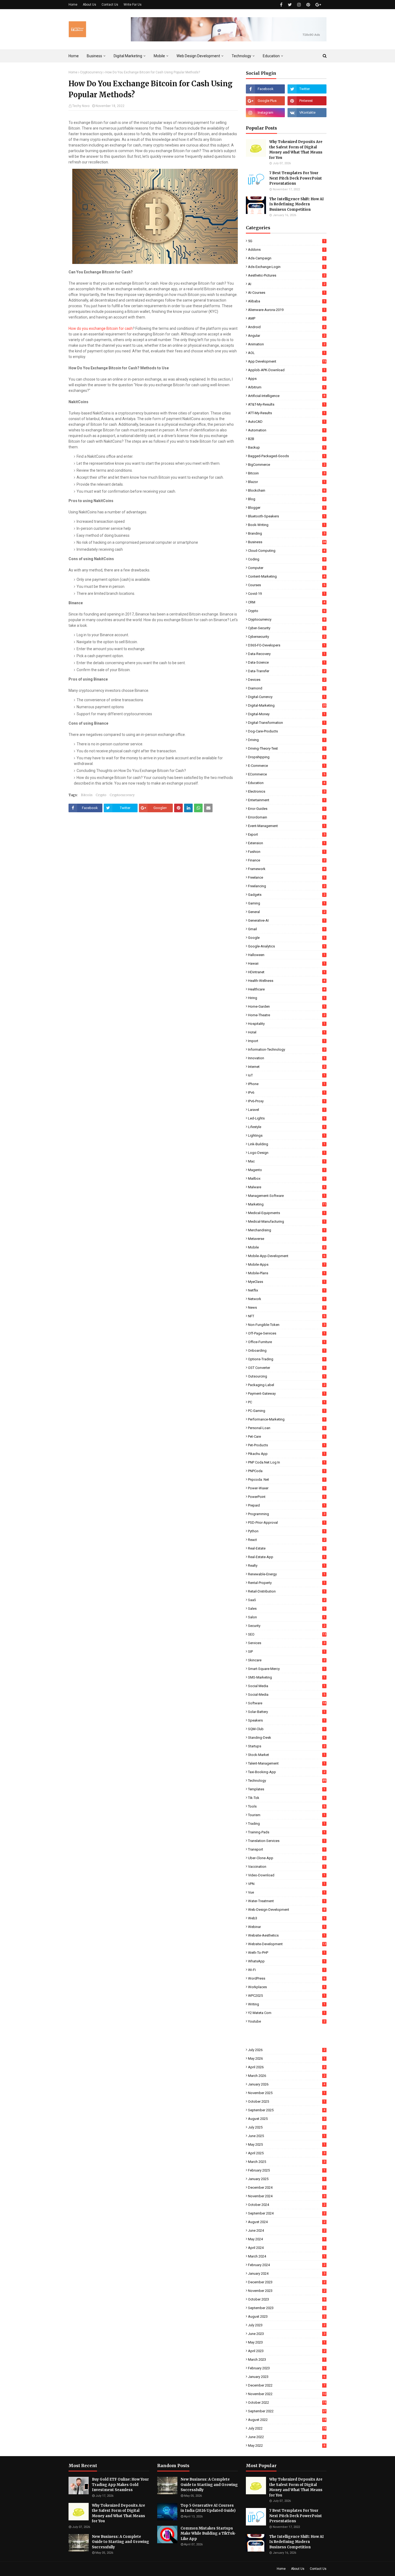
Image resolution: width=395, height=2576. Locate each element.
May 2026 (287, 2058)
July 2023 (287, 2325)
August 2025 (287, 2119)
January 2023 (287, 2377)
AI (287, 284)
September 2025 (287, 2110)
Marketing (287, 1204)
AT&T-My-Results (287, 404)
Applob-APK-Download (287, 370)
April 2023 (287, 2351)
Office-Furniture (287, 1342)
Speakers (287, 1720)
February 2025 (287, 2170)
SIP (287, 1652)
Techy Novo (81, 106)
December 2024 (287, 2187)
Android (287, 327)
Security (287, 1626)
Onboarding (287, 1350)
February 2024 (287, 2265)
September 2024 (287, 2213)
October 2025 (287, 2101)
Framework (287, 869)
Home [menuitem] (74, 56)
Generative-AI (287, 920)
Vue (287, 1892)
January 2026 (287, 2084)
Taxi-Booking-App (287, 1772)
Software (287, 1703)
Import (287, 1041)
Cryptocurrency (91, 72)
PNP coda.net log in (287, 1462)
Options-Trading (287, 1359)
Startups (287, 1746)
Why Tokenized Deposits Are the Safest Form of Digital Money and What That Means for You (296, 150)
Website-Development (287, 1944)
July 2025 (287, 2127)
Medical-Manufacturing (287, 1221)
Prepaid (287, 1505)
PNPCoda (287, 1471)
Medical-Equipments (287, 1213)
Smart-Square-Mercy (287, 1669)
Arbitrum (287, 387)
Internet (287, 1067)
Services (287, 1643)
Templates (287, 1789)
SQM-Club (287, 1729)
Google (287, 938)
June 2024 (287, 2230)
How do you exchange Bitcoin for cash (101, 328)
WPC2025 (287, 1996)
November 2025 (287, 2093)
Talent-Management (287, 1763)
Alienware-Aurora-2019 (287, 310)
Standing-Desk (287, 1738)
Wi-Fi (287, 1970)
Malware (287, 1187)
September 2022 (287, 2411)
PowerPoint (287, 1497)
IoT (287, 1075)
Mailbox (287, 1178)
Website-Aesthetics (287, 1935)
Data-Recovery (287, 654)
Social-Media (287, 1695)
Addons (287, 250)
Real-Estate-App (287, 1557)
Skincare (287, 1660)
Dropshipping (287, 757)
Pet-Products (287, 1445)
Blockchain (287, 490)
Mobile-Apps (287, 1264)
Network (287, 1299)
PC (287, 1402)
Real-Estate (287, 1548)
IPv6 (287, 1092)
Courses (287, 585)
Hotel (287, 1032)
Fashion (287, 852)
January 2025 (287, 2179)
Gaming (287, 903)
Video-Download (287, 1875)
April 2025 (287, 2153)
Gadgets (287, 895)
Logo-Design (287, 1153)
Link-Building (287, 1144)
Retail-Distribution (287, 1591)
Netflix (287, 1290)
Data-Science (287, 662)
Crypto (101, 795)
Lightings (287, 1135)
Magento (287, 1170)
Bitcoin (87, 795)
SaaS (287, 1600)
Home (73, 5)
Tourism (287, 1815)
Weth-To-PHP (287, 1953)
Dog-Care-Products (287, 731)
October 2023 (287, 2299)
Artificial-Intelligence (287, 396)
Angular (287, 336)
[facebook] (281, 5)
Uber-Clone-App (287, 1858)
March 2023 (287, 2359)
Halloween (287, 955)
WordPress (287, 1978)
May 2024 (287, 2239)
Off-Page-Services (287, 1333)
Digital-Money (287, 714)
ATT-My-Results (287, 413)
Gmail (287, 929)
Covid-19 (287, 594)
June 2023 (287, 2334)
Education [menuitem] (271, 56)
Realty (287, 1566)
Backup (287, 447)
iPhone (287, 1084)
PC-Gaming (287, 1411)
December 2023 (287, 2282)
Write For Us (133, 5)
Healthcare (287, 989)
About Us (89, 5)
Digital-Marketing (287, 705)
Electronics (287, 791)
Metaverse (287, 1239)
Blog (287, 499)
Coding (287, 559)
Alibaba (287, 301)
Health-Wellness (287, 981)
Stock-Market (287, 1755)
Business (287, 542)
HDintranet (287, 972)
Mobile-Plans (287, 1273)
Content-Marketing (287, 576)
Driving (287, 740)
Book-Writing (287, 525)
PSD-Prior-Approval (287, 1523)
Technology (287, 1781)
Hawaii (287, 963)
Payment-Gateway (287, 1393)
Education (287, 783)
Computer (287, 568)
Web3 (287, 1918)
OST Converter (287, 1368)
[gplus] (318, 5)
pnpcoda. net (287, 1480)
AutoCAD (287, 422)
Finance (287, 860)
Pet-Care (287, 1437)
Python (287, 1531)
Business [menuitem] (94, 56)
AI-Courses (287, 293)
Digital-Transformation (287, 723)
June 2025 (287, 2136)
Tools (287, 1806)
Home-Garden (287, 1006)
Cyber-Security (287, 628)
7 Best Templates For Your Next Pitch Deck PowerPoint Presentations (296, 178)
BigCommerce (287, 465)
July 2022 (287, 2428)
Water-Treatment (287, 1901)
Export (287, 834)
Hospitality (287, 1024)
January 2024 (287, 2273)
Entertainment (287, 800)
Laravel (287, 1110)
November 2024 (287, 2196)
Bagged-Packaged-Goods (287, 456)
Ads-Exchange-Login (287, 267)
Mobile (287, 1247)
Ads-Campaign (287, 258)
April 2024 (287, 2248)
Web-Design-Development (287, 1910)
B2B (287, 439)
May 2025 (287, 2144)
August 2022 (287, 2420)
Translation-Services (287, 1841)
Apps (287, 379)
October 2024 (287, 2205)
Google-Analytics (287, 946)
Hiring (287, 998)
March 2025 (287, 2162)
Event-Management (287, 826)
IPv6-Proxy (287, 1101)
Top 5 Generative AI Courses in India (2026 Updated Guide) (208, 2508)
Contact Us (110, 5)
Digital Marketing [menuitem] (128, 56)
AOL (287, 353)
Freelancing (287, 886)
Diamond (287, 688)
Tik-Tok (287, 1798)
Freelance (287, 877)
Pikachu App (287, 1454)
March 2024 (287, 2256)
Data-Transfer (287, 671)
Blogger (287, 508)
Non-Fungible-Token (287, 1325)
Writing (287, 2004)
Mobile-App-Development (287, 1256)
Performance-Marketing (287, 1419)
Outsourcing (287, 1376)
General (287, 912)
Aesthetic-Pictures (287, 275)
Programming (287, 1514)
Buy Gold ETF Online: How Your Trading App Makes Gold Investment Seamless (120, 2485)
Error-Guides (287, 809)
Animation (287, 344)
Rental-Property (287, 1583)
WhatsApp (287, 1961)
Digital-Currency (287, 697)
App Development (287, 361)
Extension (287, 843)
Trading (287, 1824)
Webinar (287, 1927)
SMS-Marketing (287, 1677)
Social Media (287, 1686)
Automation (287, 430)
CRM (287, 602)
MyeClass (287, 1282)
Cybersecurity (287, 637)
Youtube (287, 2021)
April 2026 (287, 2067)
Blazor (287, 482)
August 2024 (287, 2222)
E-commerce (287, 766)
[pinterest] (308, 5)
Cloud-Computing (287, 551)
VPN (287, 1884)
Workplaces (287, 1987)
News (287, 1307)
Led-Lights (287, 1118)
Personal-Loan (287, 1428)
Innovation (287, 1058)
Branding (287, 533)
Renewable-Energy (287, 1574)
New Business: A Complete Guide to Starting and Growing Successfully (121, 2542)
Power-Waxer (287, 1488)
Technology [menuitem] (241, 56)
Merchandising (287, 1230)
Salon (287, 1617)
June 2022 (287, 2437)
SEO (287, 1634)
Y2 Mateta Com (287, 2013)
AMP (287, 318)
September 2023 (287, 2308)
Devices (287, 680)
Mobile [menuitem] (159, 56)
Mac (287, 1161)
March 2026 (287, 2076)
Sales (287, 1609)
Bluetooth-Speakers (287, 516)
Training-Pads (287, 1832)
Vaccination (287, 1867)
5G (287, 241)
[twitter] (290, 5)
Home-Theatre (287, 1015)
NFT (287, 1316)
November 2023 (287, 2291)
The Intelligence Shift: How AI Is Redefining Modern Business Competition (297, 204)
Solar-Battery (287, 1712)
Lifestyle (287, 1127)
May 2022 (287, 2446)
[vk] (307, 113)
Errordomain (287, 817)
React (287, 1540)
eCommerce (287, 774)
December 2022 (287, 2385)
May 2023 (287, 2342)
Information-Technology (287, 1049)
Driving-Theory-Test (287, 748)
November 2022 (287, 2394)
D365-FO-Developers (287, 645)
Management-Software (287, 1196)
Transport (287, 1849)
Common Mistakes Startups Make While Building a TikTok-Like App (208, 2534)
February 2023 (287, 2368)
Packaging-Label (287, 1385)
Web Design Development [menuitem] (198, 56)
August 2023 (287, 2316)
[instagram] (299, 5)
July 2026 (287, 2050)
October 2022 (287, 2403)
